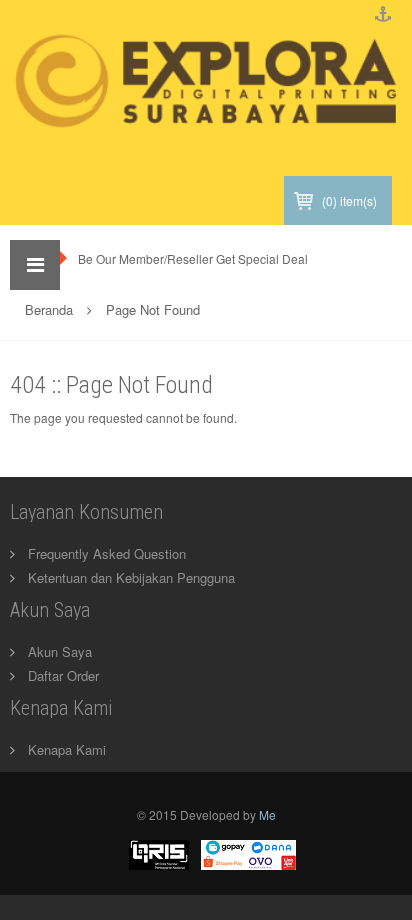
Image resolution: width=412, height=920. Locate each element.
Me (267, 814)
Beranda (49, 309)
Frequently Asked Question (107, 553)
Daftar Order (63, 675)
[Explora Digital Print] (206, 97)
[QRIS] (159, 852)
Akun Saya (60, 651)
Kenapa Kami (67, 749)
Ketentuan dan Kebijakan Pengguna (131, 577)
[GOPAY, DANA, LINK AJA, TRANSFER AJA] (248, 852)
